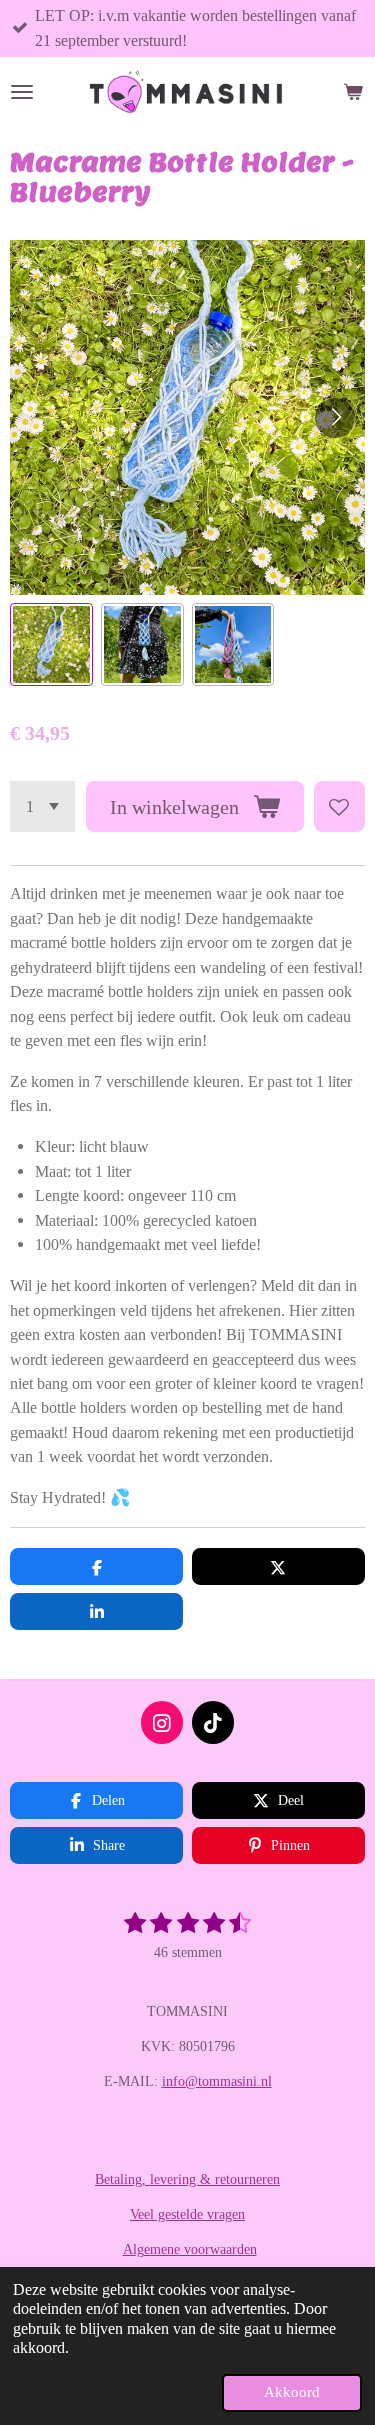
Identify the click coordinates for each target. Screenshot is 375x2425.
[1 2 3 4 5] (42, 806)
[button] (51, 644)
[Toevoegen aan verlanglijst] (339, 806)
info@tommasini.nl (217, 2081)
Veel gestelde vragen (187, 2214)
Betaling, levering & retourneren (187, 2179)
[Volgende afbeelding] (335, 418)
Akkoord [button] (292, 2392)
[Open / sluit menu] (22, 92)
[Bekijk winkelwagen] (353, 92)
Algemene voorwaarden (190, 2249)
